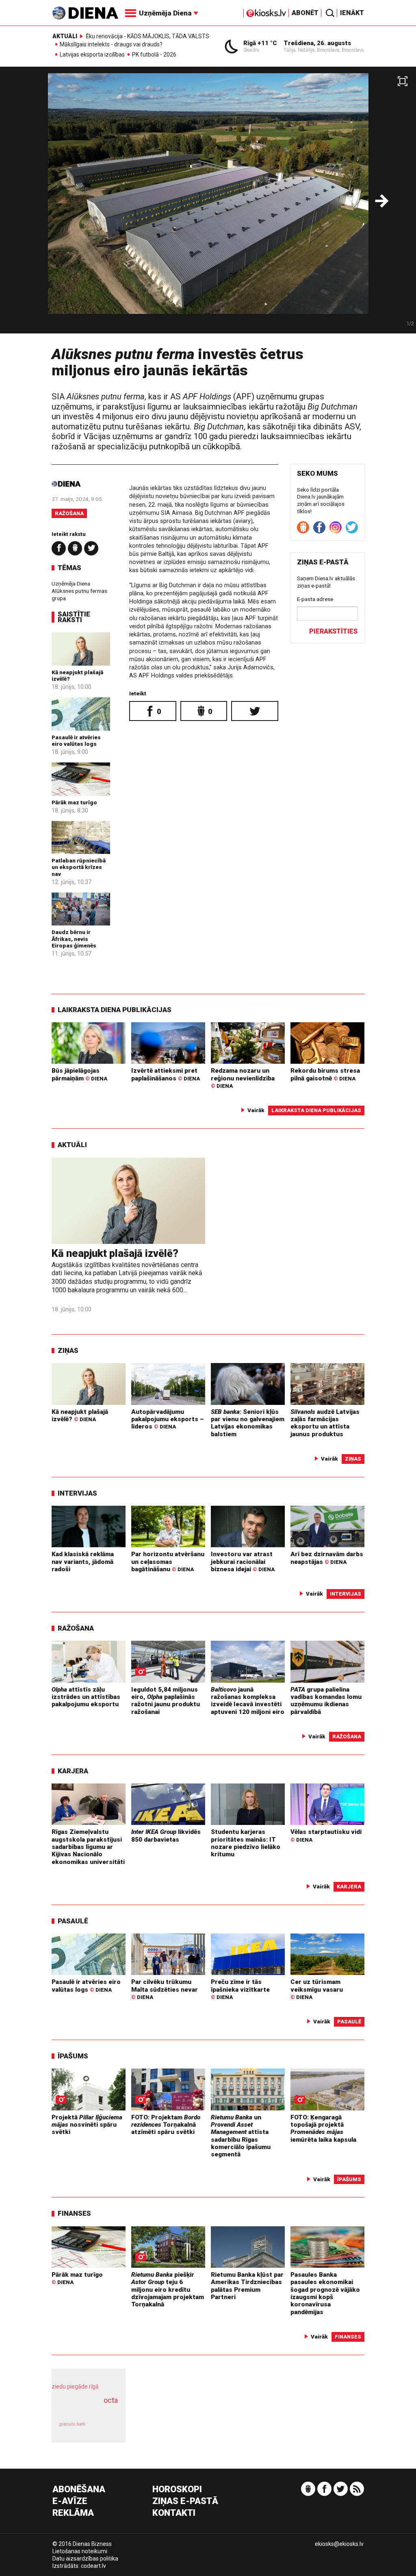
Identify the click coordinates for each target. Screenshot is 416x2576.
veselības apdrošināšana (86, 2409)
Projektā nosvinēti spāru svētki (87, 2125)
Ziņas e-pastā (185, 2501)
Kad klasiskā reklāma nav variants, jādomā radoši (83, 1562)
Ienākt (352, 13)
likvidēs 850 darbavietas (166, 1836)
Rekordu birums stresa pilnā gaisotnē (325, 1074)
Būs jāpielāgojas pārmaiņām (79, 1074)
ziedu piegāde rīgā (75, 2387)
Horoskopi (177, 2490)
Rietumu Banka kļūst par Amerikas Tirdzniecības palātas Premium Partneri (247, 2286)
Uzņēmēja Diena (71, 584)
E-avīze (70, 2501)
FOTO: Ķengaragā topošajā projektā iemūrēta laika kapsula (323, 2129)
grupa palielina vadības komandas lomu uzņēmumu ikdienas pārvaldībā (326, 1701)
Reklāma (73, 2513)
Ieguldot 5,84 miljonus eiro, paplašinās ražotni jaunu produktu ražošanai (166, 1701)
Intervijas (77, 1493)
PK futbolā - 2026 (154, 55)
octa (111, 2400)
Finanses (74, 2213)
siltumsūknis (105, 2428)
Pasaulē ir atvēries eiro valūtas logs (76, 740)
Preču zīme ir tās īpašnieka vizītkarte (240, 1989)
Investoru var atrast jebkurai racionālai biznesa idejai (243, 1562)
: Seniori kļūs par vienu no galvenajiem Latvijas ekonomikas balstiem (248, 1423)
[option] (208, 203)
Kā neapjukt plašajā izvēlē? (115, 1253)
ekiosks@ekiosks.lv (339, 2544)
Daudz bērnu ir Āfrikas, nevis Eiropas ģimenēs (74, 939)
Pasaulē (73, 1921)
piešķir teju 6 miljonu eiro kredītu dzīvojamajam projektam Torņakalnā (168, 2290)
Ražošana (69, 513)
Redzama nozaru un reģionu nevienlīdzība (243, 1078)
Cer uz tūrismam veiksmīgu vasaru (317, 1989)
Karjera (73, 1771)
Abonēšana (79, 2490)
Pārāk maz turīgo (74, 802)
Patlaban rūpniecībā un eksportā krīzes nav (79, 867)
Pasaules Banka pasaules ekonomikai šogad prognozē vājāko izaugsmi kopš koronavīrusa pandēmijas (325, 2293)
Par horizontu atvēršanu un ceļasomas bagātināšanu (168, 1562)
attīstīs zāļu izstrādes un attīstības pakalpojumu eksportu (86, 1697)
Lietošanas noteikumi (80, 2551)
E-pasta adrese (315, 599)
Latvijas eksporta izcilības (92, 55)
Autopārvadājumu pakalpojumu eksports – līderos (168, 1419)
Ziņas (68, 1350)
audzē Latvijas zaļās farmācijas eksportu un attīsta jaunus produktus (325, 1423)
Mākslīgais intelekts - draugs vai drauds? (111, 45)
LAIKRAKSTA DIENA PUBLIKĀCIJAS (115, 1010)
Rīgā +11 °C (260, 43)
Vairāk (256, 1110)
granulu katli (72, 2424)
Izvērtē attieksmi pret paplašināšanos (166, 1074)
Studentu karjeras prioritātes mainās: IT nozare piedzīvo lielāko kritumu (246, 1843)
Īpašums (73, 2056)
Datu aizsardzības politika (85, 2559)
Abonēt (305, 13)
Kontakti (174, 2513)
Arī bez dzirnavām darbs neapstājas (327, 1558)
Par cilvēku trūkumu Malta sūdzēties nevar (165, 1989)
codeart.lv (93, 2566)
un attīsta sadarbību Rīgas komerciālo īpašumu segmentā (241, 2136)
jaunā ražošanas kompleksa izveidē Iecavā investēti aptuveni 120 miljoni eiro (248, 1701)
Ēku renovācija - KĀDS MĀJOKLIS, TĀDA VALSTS (147, 36)
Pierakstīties (333, 631)
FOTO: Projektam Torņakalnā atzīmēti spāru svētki (166, 2125)
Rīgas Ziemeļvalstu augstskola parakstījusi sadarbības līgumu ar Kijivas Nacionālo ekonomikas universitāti (88, 1847)
